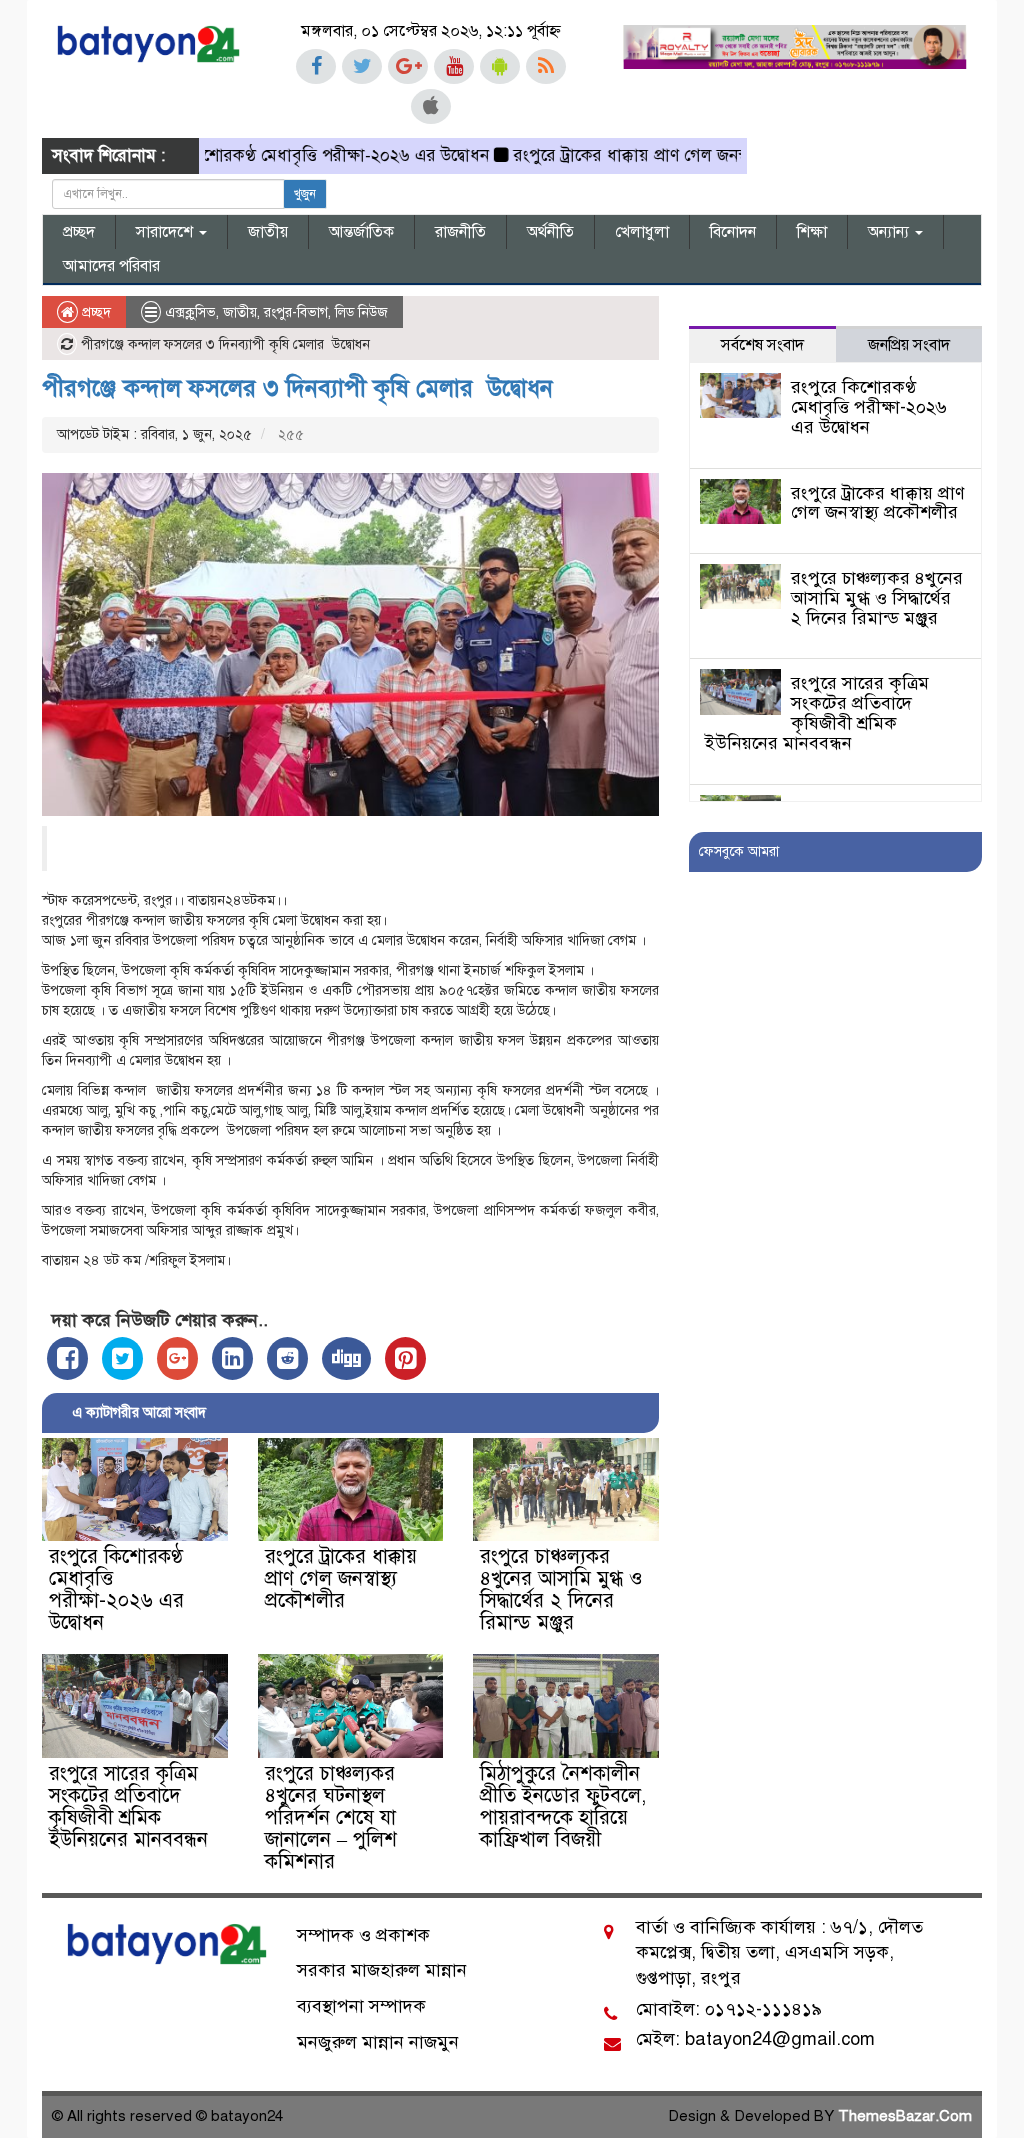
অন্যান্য (890, 232)
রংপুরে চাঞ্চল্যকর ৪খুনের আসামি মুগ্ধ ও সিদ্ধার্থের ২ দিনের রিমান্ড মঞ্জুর (561, 1589)
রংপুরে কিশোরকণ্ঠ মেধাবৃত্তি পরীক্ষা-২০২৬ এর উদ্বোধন (271, 155)
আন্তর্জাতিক (361, 232)
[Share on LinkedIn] (232, 1358)
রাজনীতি (460, 232)
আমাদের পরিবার (111, 266)
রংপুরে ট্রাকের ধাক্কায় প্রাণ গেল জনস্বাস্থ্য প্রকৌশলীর (635, 155)
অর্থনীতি (550, 232)
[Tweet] (122, 1358)
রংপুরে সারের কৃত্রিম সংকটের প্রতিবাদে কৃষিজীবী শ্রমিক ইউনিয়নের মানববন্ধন (128, 1806)
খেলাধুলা (642, 232)
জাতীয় (268, 232)
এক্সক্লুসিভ (190, 312)
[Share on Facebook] (67, 1358)
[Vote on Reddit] (287, 1358)
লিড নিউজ (361, 312)
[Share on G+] (177, 1358)
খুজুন (305, 194)
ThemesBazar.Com (905, 2116)
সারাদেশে (166, 232)
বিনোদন (733, 232)
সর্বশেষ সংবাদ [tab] (762, 345)
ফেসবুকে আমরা (739, 851)
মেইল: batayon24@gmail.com (755, 2039)
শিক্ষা (812, 232)
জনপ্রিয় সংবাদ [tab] (909, 345)
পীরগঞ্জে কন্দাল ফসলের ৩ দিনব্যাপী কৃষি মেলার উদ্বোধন (297, 388)
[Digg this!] (346, 1358)
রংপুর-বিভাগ (296, 312)
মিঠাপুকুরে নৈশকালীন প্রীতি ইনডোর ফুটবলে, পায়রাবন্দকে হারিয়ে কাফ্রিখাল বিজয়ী (563, 1806)
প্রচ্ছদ (79, 232)
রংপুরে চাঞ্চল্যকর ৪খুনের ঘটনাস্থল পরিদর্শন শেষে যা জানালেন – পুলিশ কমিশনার (331, 1817)
